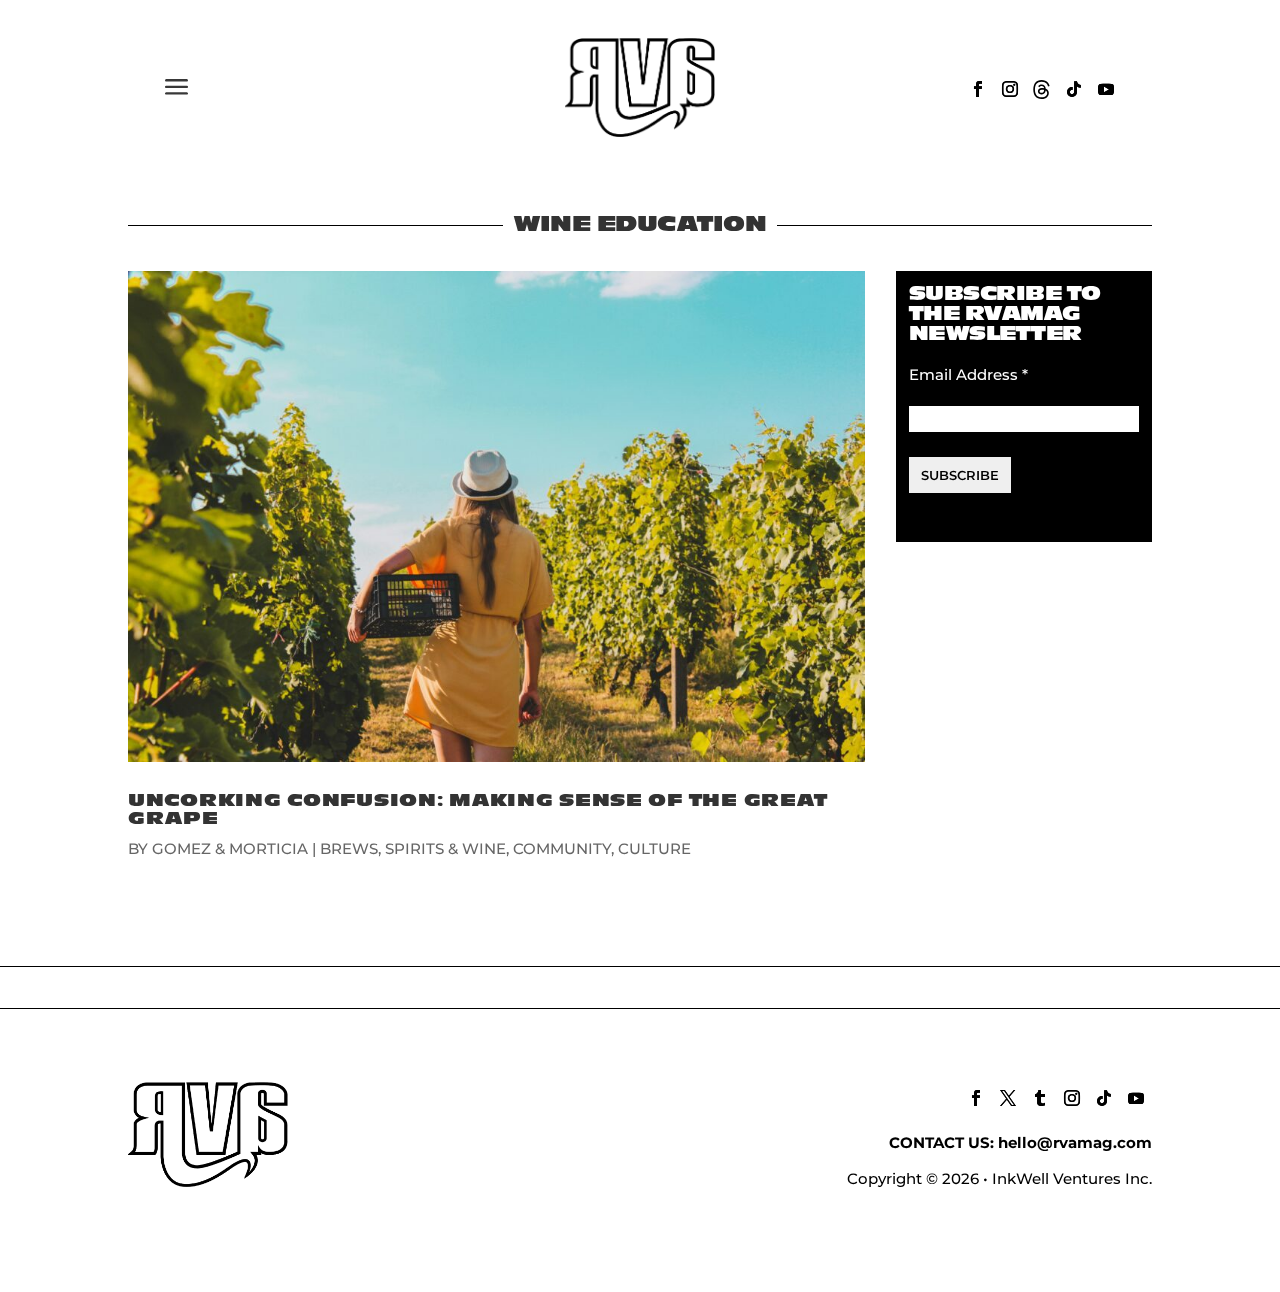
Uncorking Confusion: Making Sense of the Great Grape (478, 809)
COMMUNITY (562, 848)
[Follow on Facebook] (978, 89)
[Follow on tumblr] (1040, 1098)
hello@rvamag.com (1075, 1142)
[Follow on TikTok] (1074, 89)
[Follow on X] (1008, 1098)
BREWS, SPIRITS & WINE (413, 848)
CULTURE (654, 848)
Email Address (968, 374)
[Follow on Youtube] (1106, 89)
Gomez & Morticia (230, 848)
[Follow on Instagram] (1010, 89)
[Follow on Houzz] (1042, 89)
